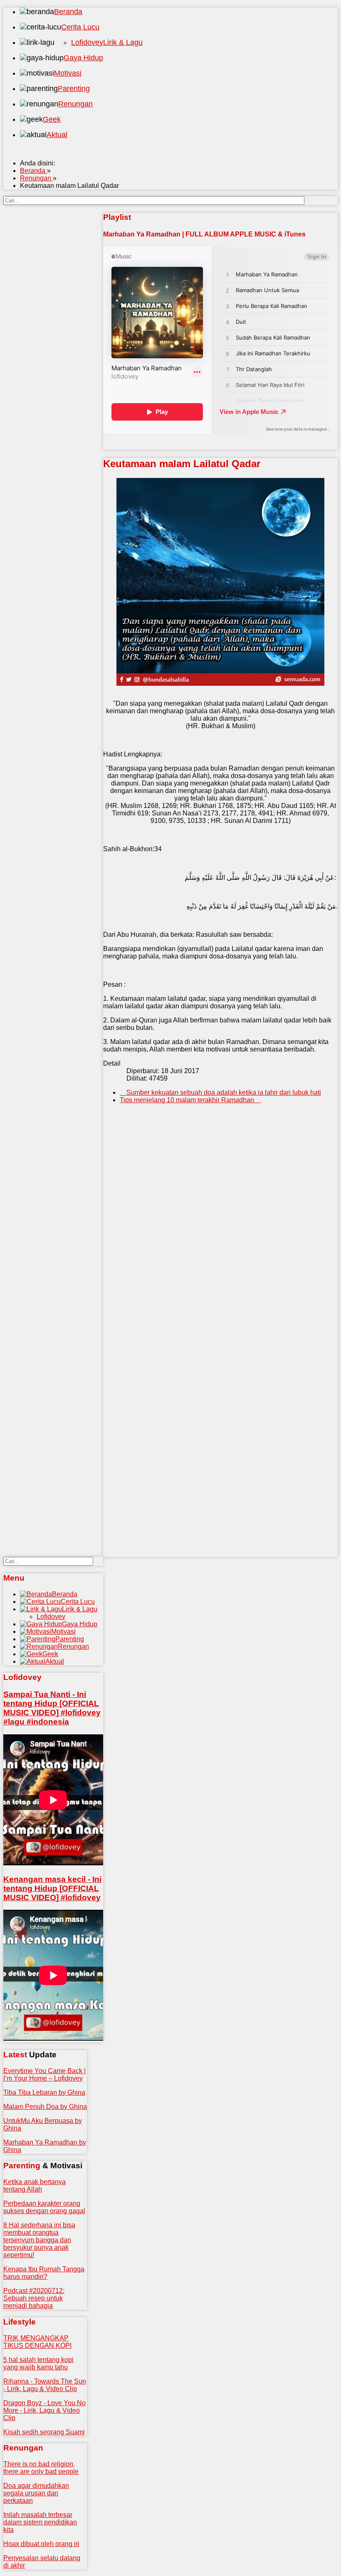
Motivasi (68, 73)
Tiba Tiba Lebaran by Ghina (44, 2092)
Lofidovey (87, 42)
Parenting (74, 89)
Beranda (68, 12)
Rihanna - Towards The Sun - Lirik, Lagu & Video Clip (45, 2385)
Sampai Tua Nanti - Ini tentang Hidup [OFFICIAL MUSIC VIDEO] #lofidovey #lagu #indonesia (52, 1708)
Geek (52, 119)
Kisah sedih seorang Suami (44, 2432)
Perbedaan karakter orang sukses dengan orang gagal (44, 2207)
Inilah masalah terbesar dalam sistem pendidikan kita (40, 2522)
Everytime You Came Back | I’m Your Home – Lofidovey (44, 2075)
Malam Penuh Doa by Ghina (45, 2107)
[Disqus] (220, 1237)
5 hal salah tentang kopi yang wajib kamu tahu (38, 2363)
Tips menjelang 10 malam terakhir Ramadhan (188, 1100)
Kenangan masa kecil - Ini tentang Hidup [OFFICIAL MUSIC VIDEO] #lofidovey (52, 1888)
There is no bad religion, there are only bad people (41, 2468)
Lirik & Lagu (123, 42)
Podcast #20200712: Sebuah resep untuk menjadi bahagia (34, 2298)
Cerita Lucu (80, 27)
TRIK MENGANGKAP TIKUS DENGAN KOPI (37, 2342)
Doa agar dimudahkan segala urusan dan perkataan (36, 2493)
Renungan (75, 104)
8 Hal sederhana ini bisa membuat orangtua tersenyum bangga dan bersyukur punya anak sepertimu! (39, 2240)
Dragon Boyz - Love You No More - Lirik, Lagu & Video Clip (44, 2410)
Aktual (57, 135)
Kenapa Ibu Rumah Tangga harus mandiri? (44, 2273)
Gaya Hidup (83, 58)
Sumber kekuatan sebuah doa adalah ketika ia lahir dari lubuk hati (223, 1092)
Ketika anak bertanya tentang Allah (35, 2186)
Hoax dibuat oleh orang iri (41, 2544)
